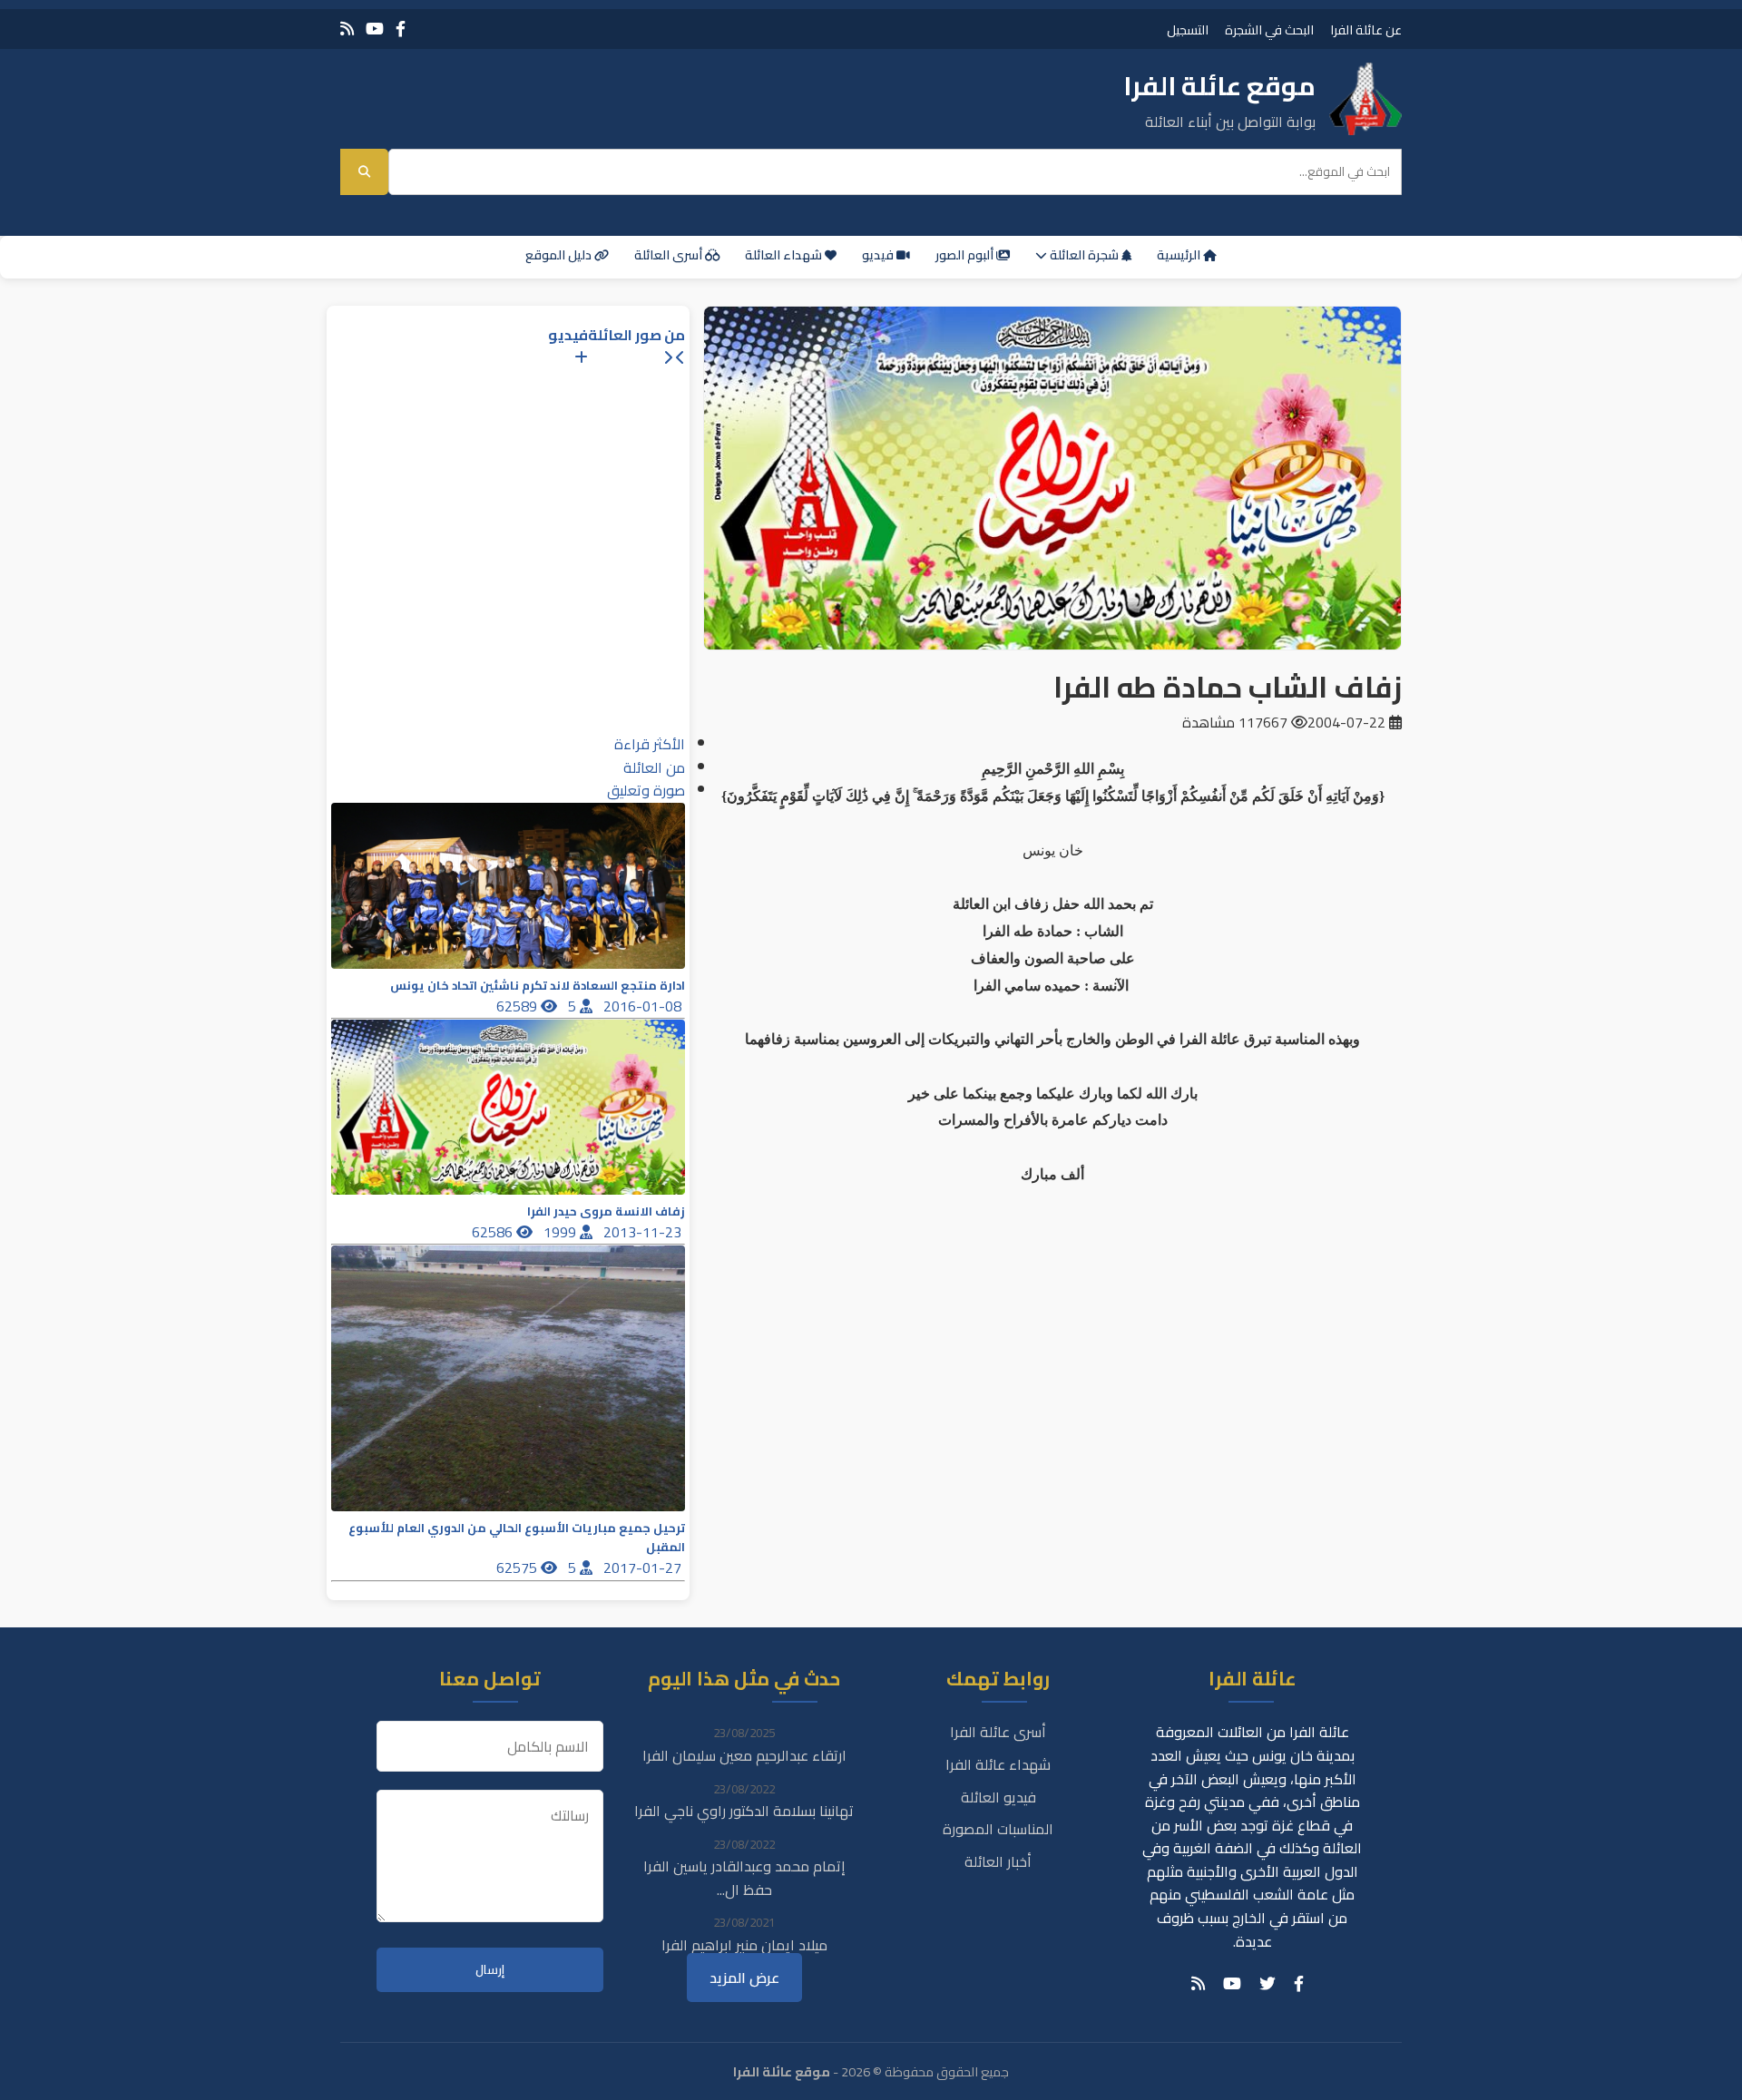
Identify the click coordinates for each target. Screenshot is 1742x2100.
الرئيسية (1180, 255)
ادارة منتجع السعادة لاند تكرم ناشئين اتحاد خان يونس (538, 986)
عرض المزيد (744, 1978)
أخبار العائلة (998, 1861)
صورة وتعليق (646, 790)
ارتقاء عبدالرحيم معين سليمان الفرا (744, 1755)
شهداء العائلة (785, 255)
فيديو (879, 255)
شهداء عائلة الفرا (998, 1764)
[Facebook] (401, 29)
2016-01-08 (644, 1006)
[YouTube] (375, 29)
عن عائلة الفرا (1366, 29)
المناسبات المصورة (998, 1829)
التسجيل (1188, 29)
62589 (519, 1006)
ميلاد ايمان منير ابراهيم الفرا (744, 1945)
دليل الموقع (560, 255)
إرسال (490, 1970)
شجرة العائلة (1084, 255)
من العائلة (654, 767)
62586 (494, 1232)
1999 (562, 1232)
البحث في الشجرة (1269, 29)
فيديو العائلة (998, 1797)
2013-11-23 (644, 1232)
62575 (519, 1568)
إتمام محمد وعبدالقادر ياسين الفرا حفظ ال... (744, 1878)
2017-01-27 (644, 1568)
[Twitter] (1267, 1984)
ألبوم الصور (966, 255)
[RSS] (347, 29)
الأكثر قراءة (650, 744)
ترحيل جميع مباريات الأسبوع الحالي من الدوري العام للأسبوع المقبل (517, 1538)
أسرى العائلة (670, 255)
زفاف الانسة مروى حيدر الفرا (606, 1211)
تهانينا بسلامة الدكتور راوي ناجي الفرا (744, 1811)
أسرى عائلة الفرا (998, 1732)
